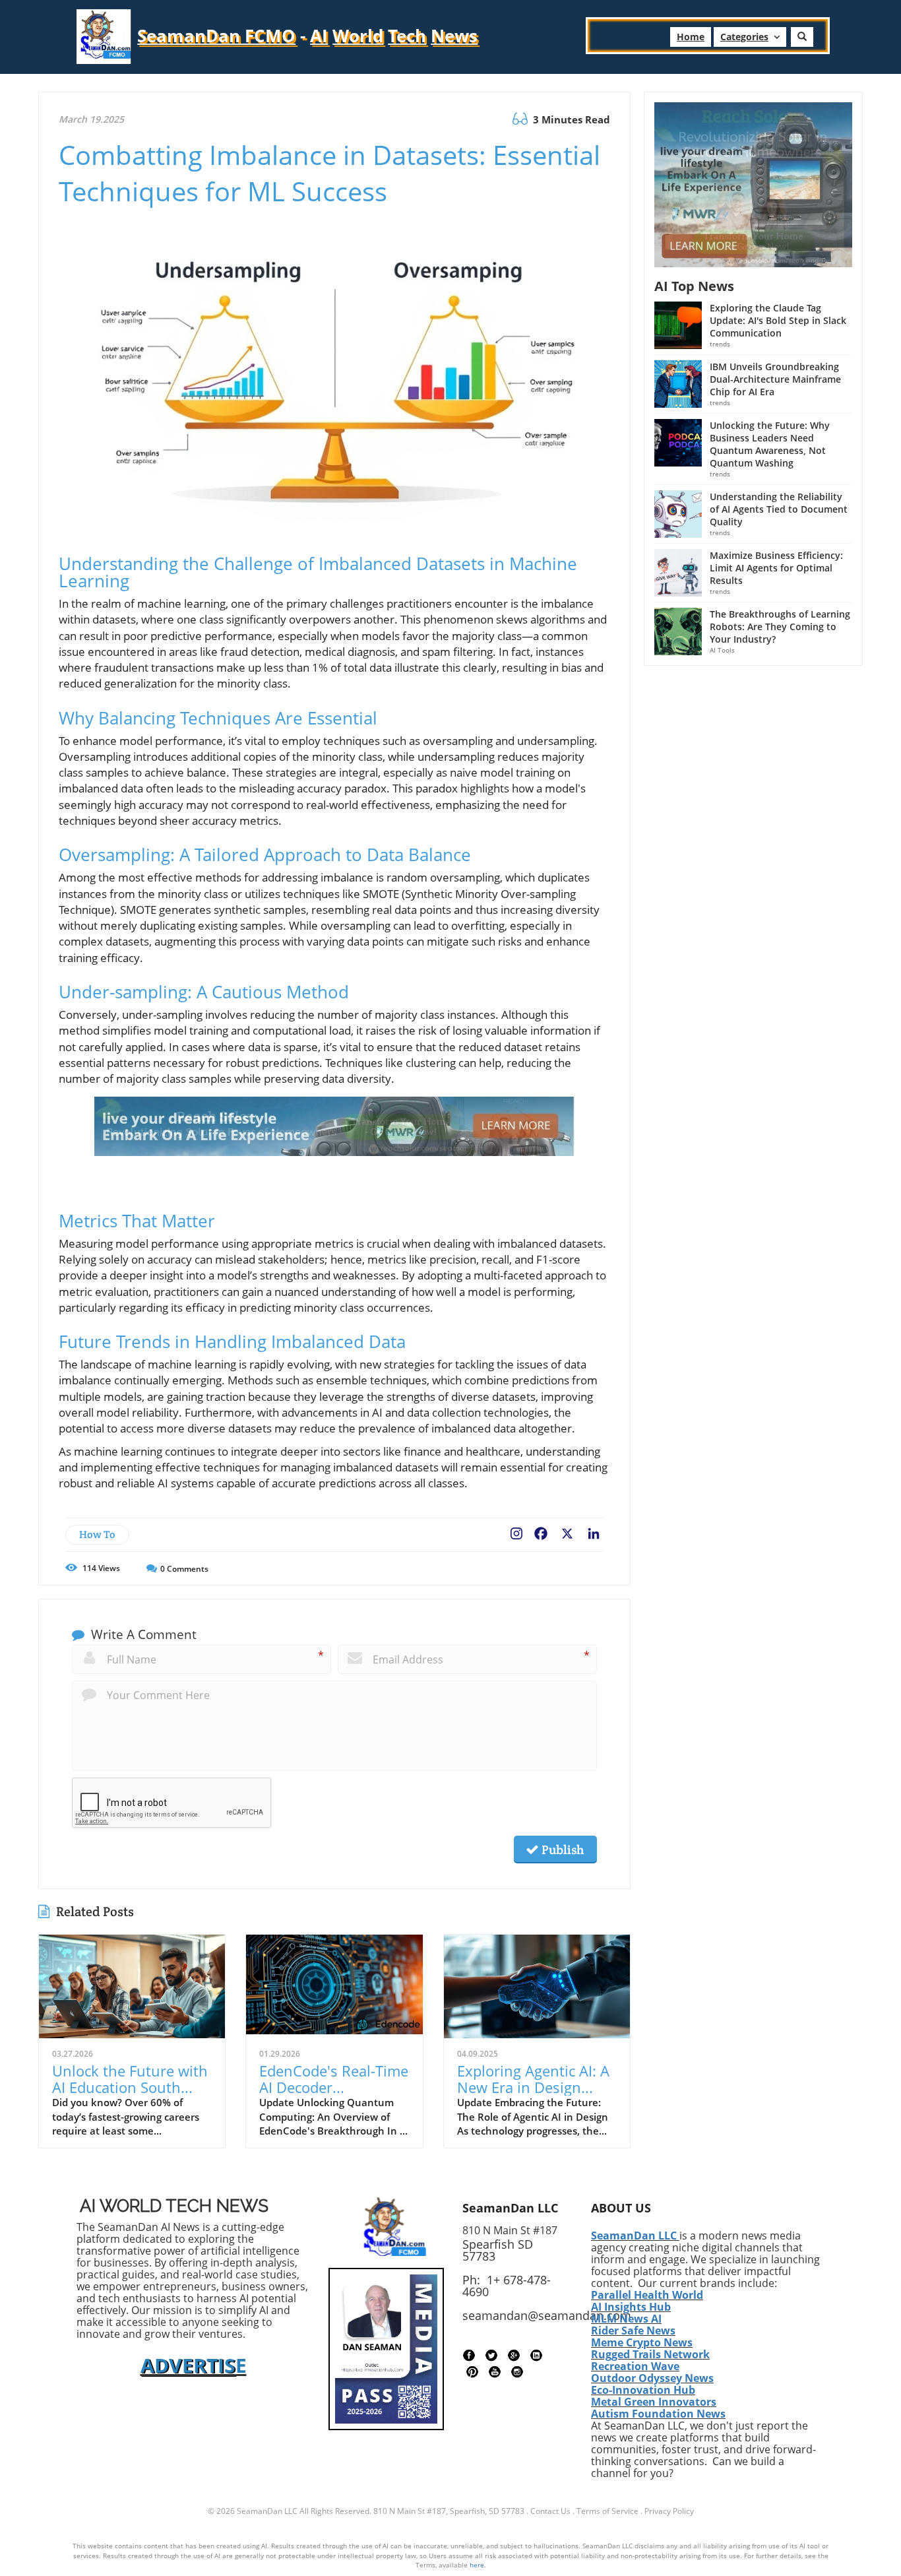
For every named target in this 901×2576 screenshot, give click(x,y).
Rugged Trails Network (650, 2354)
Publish (561, 1850)
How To (97, 1534)
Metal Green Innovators (654, 2402)
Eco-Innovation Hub (643, 2390)
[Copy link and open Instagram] (516, 1531)
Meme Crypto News (642, 2342)
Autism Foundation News (658, 2414)
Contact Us (550, 2511)
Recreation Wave (635, 2366)
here (477, 2565)
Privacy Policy (669, 2511)
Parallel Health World (647, 2295)
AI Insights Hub (631, 2307)
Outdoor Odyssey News (652, 2378)
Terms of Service (607, 2511)
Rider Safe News (633, 2331)
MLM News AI (626, 2319)
